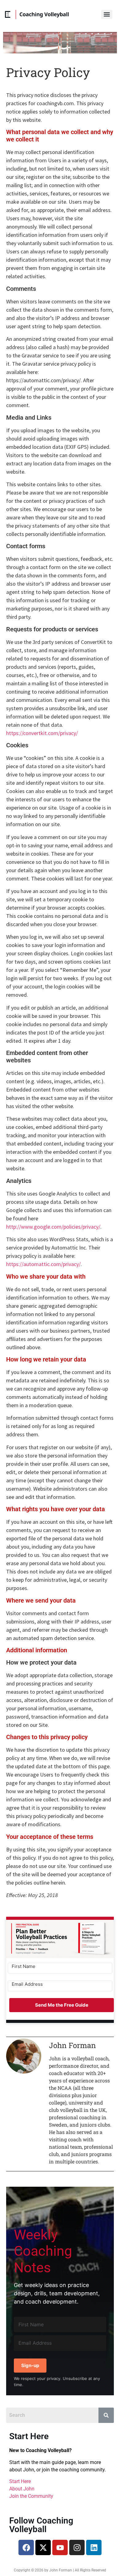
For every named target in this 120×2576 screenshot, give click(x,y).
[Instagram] (77, 2547)
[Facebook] (26, 2547)
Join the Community (31, 2496)
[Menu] (107, 14)
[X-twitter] (43, 2547)
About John (22, 2489)
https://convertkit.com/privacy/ (42, 733)
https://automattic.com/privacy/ (43, 1264)
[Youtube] (60, 2547)
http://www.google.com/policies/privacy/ (53, 1227)
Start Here (20, 2481)
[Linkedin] (94, 2547)
